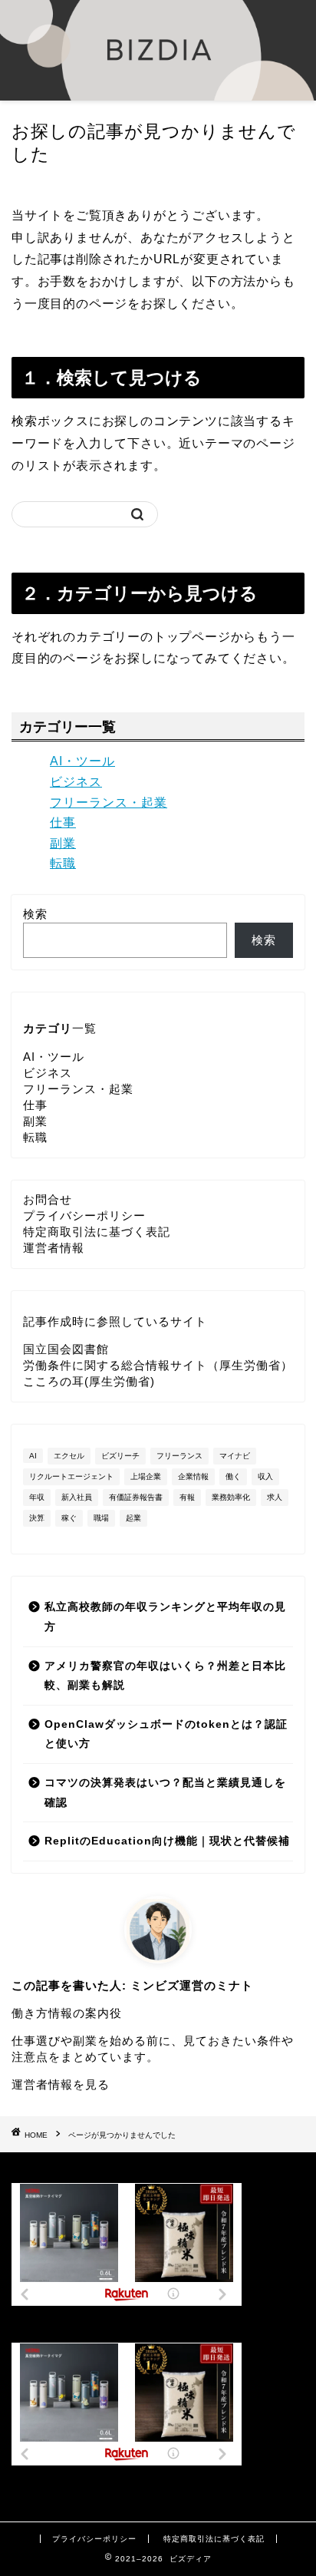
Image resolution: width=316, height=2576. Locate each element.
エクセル (69, 1456)
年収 (37, 1497)
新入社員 (77, 1497)
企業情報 (193, 1476)
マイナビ (235, 1456)
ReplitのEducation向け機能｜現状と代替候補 (167, 1841)
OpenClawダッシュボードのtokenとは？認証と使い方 (166, 1734)
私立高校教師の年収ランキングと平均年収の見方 (165, 1617)
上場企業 (146, 1476)
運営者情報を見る (61, 2084)
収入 (265, 1476)
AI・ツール (82, 761)
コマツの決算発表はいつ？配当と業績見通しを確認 (165, 1793)
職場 (101, 1518)
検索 (35, 914)
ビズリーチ (120, 1456)
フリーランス (179, 1456)
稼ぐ (69, 1518)
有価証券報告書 (136, 1497)
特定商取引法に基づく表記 (97, 1232)
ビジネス (76, 782)
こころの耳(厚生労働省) (89, 1381)
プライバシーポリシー (84, 1215)
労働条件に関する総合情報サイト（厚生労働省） (158, 1365)
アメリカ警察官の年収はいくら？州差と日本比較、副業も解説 (165, 1676)
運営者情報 (54, 1248)
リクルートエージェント (71, 1476)
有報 (187, 1497)
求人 (275, 1497)
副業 (63, 843)
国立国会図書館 (66, 1349)
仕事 (63, 822)
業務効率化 (231, 1497)
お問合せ (48, 1199)
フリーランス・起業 (109, 803)
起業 (133, 1518)
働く (233, 1476)
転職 (63, 863)
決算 (37, 1518)
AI (33, 1456)
